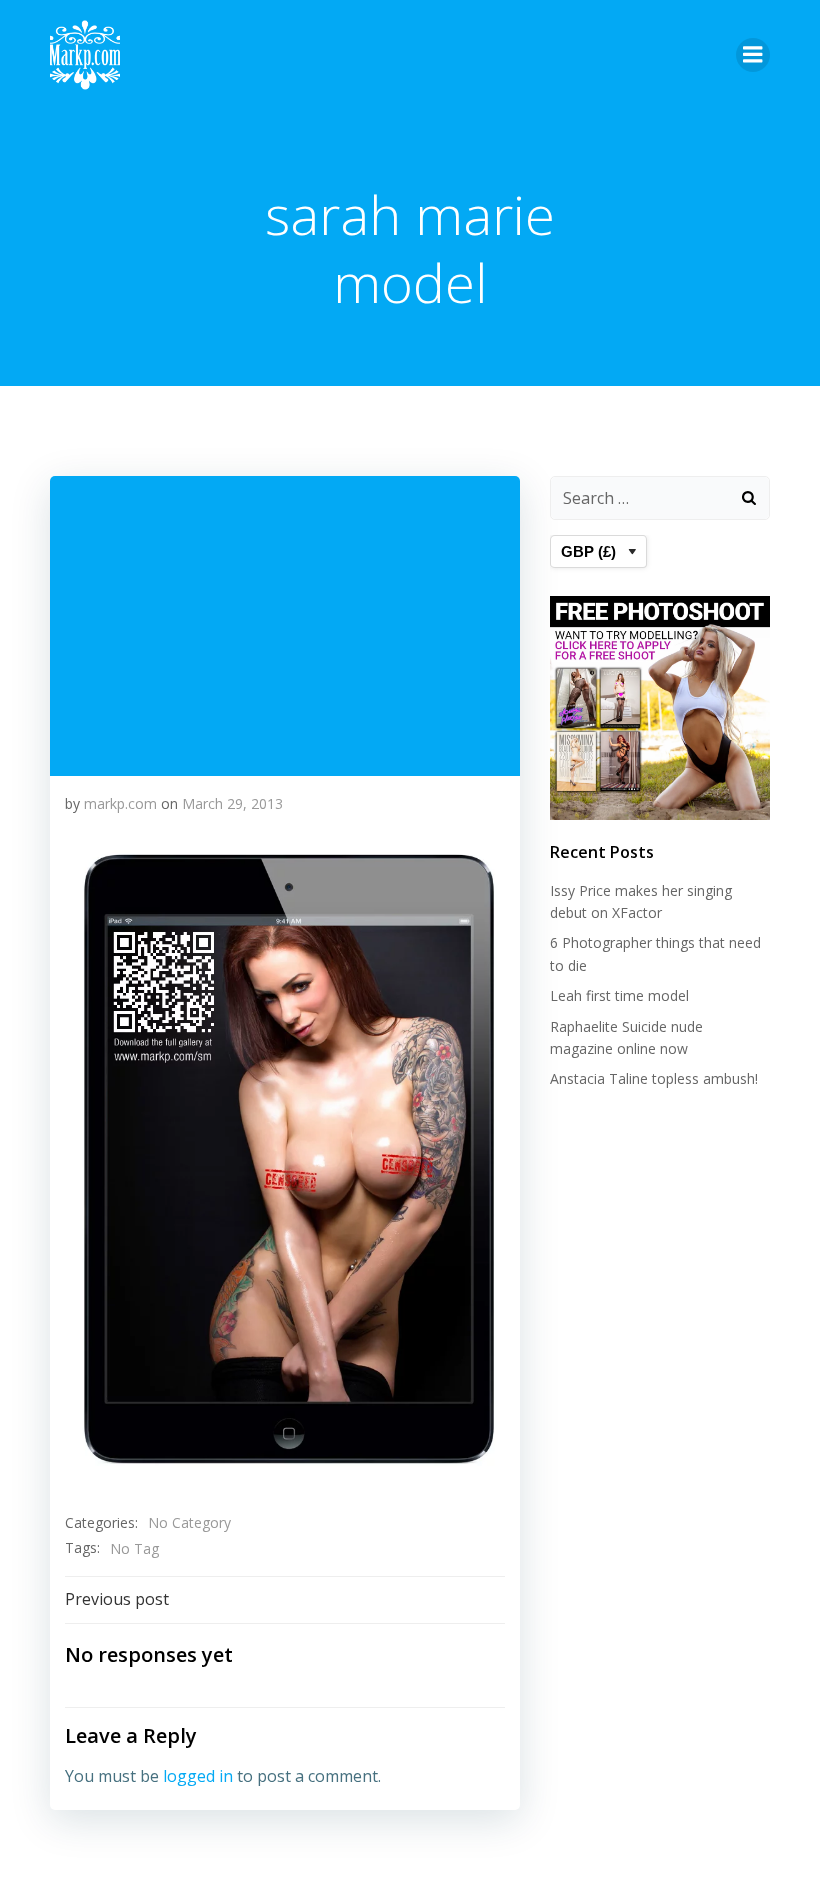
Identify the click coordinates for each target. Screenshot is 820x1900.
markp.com (120, 803)
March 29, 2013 (232, 803)
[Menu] (753, 55)
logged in (198, 1776)
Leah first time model (619, 995)
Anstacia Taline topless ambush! (654, 1078)
